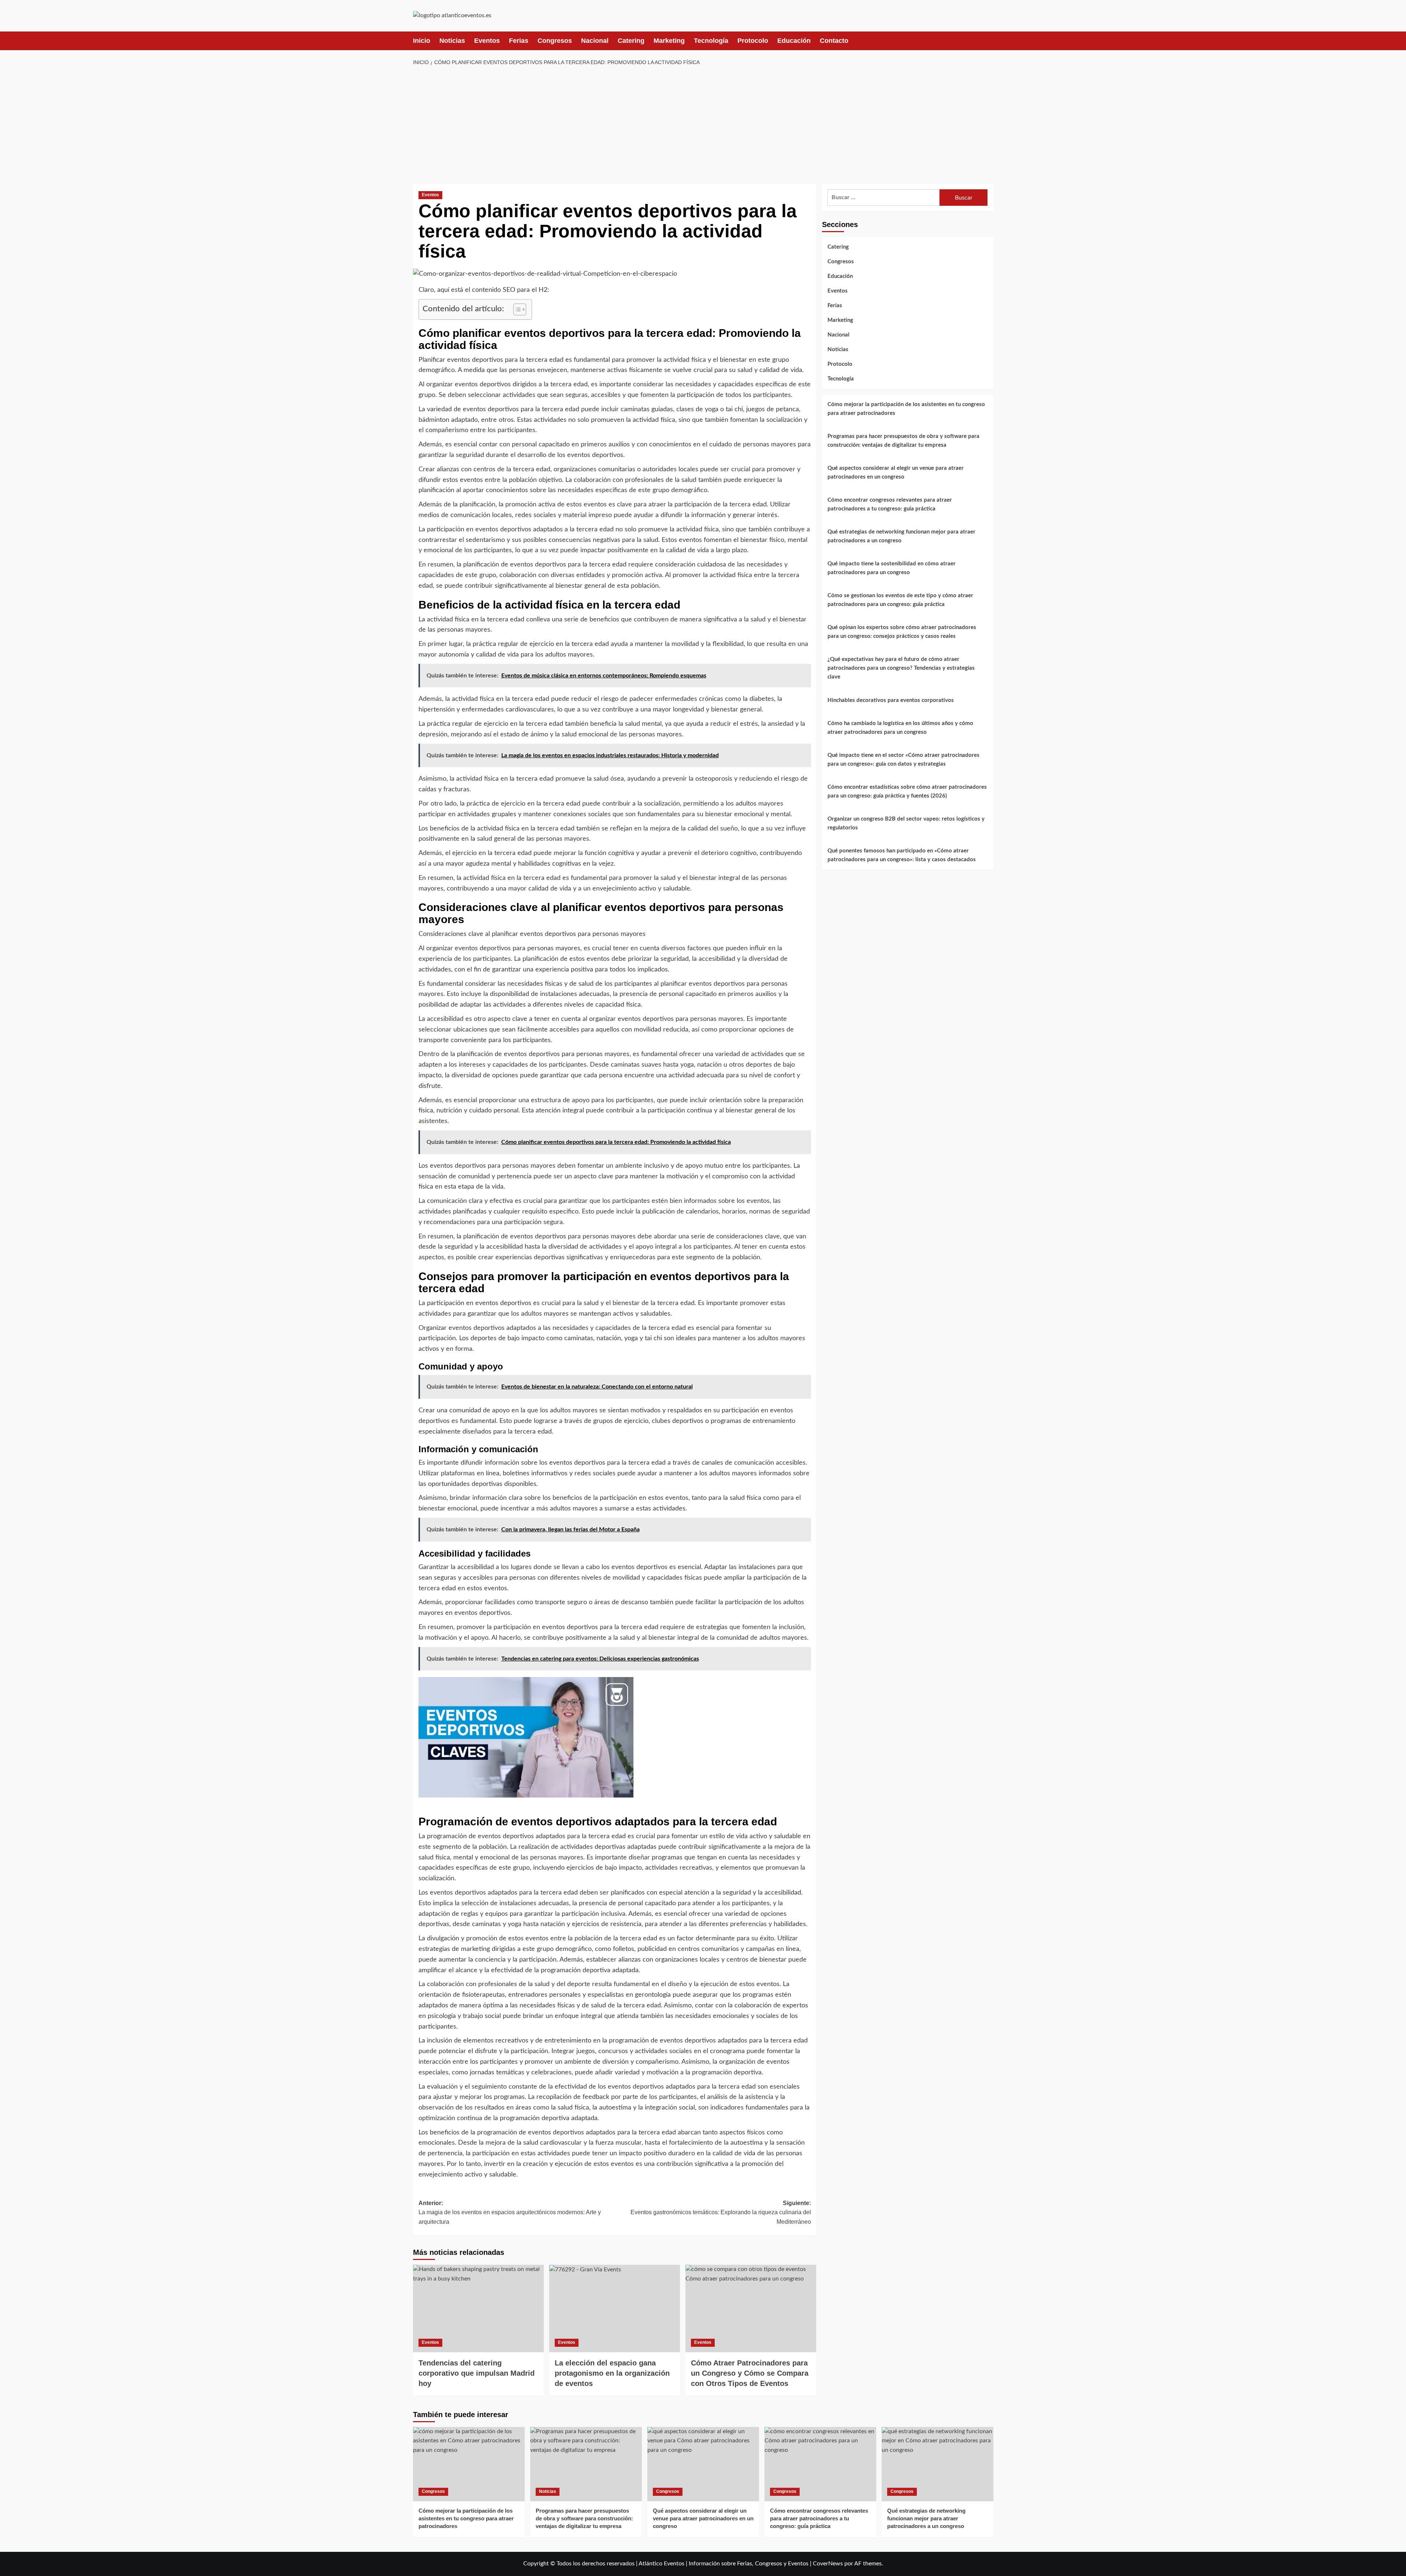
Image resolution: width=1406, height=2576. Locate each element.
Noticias (452, 41)
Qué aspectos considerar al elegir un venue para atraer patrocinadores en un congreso (896, 473)
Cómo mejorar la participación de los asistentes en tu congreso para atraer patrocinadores (906, 409)
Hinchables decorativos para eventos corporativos (891, 700)
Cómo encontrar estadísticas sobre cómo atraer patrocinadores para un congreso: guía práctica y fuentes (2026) (907, 791)
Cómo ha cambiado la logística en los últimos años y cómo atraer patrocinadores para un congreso (900, 728)
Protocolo (753, 41)
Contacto (834, 41)
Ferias (519, 41)
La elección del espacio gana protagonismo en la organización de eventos (612, 2373)
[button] (989, 41)
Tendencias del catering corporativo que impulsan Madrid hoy (477, 2373)
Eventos (487, 41)
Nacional (595, 41)
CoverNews (828, 2564)
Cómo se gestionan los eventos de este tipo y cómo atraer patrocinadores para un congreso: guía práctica (900, 600)
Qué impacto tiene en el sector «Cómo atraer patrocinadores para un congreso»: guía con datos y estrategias (903, 760)
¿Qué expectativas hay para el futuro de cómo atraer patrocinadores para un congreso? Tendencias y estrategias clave (901, 668)
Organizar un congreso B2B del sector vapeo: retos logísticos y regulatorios (906, 823)
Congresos (555, 41)
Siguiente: (721, 2212)
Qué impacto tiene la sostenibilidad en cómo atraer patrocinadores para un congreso (892, 568)
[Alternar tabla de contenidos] (516, 309)
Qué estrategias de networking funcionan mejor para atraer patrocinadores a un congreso (901, 536)
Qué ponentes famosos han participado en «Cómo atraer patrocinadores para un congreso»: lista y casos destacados (902, 855)
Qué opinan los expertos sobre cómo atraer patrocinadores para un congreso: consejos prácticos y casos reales (902, 632)
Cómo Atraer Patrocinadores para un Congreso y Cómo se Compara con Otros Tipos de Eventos (750, 2373)
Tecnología (711, 41)
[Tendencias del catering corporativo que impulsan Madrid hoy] (478, 2308)
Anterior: (510, 2212)
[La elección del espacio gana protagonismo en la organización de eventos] (615, 2308)
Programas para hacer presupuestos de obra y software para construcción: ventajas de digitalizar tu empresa (903, 441)
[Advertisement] (703, 125)
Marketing (669, 41)
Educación (794, 41)
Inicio (422, 41)
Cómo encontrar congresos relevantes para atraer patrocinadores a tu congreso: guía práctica (890, 504)
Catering (631, 41)
